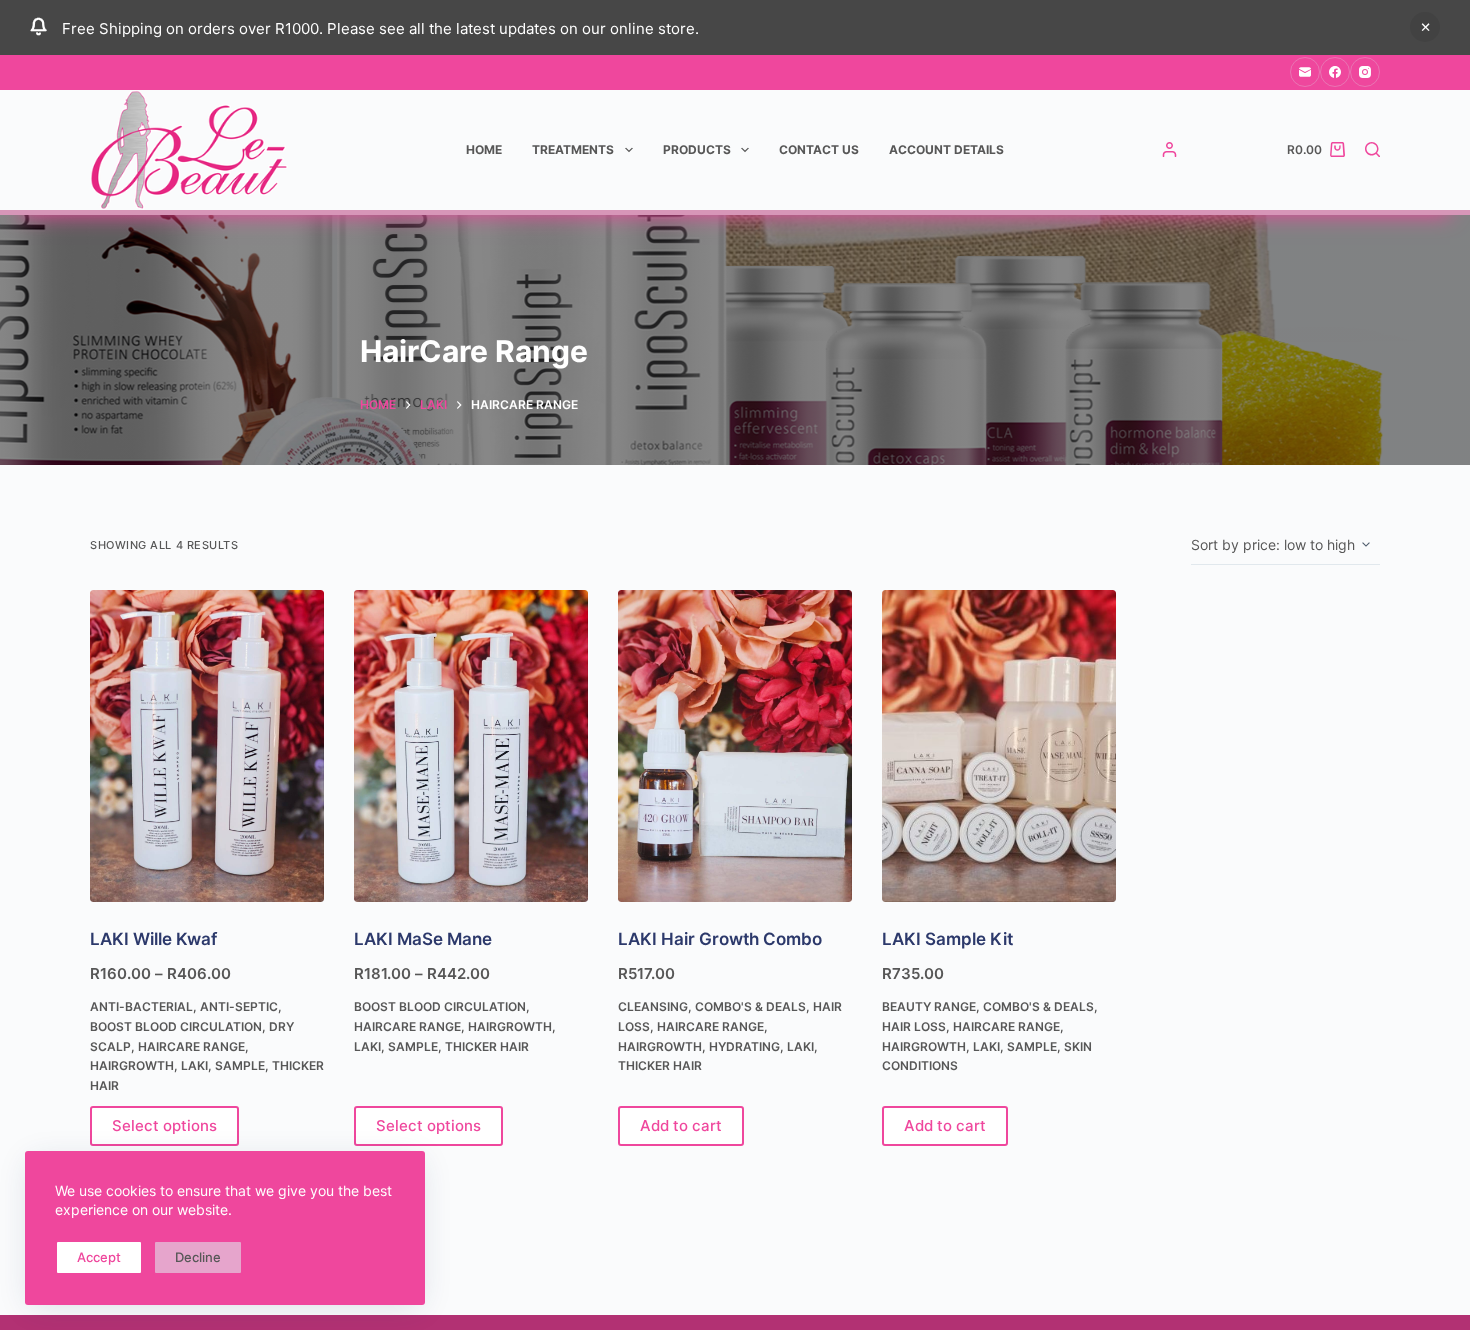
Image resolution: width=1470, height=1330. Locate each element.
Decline (198, 1257)
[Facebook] (1335, 72)
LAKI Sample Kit (947, 939)
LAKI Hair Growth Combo (720, 939)
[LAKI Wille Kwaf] (207, 746)
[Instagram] (1365, 72)
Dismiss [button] (1425, 27)
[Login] (1169, 149)
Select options (164, 1125)
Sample (240, 1065)
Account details (946, 149)
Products (697, 149)
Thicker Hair (487, 1046)
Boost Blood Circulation (176, 1026)
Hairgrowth (132, 1065)
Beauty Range (929, 1006)
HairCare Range (191, 1046)
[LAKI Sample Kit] (999, 746)
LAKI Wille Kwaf (153, 939)
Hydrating (744, 1046)
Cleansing (653, 1006)
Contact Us (819, 149)
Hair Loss (914, 1026)
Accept (99, 1257)
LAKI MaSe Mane (423, 939)
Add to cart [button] (681, 1125)
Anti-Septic (239, 1006)
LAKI (194, 1065)
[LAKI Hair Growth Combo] (735, 746)
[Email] (1305, 72)
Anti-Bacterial (141, 1006)
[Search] (1372, 149)
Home (484, 149)
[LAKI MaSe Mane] (471, 746)
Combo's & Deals (750, 1006)
